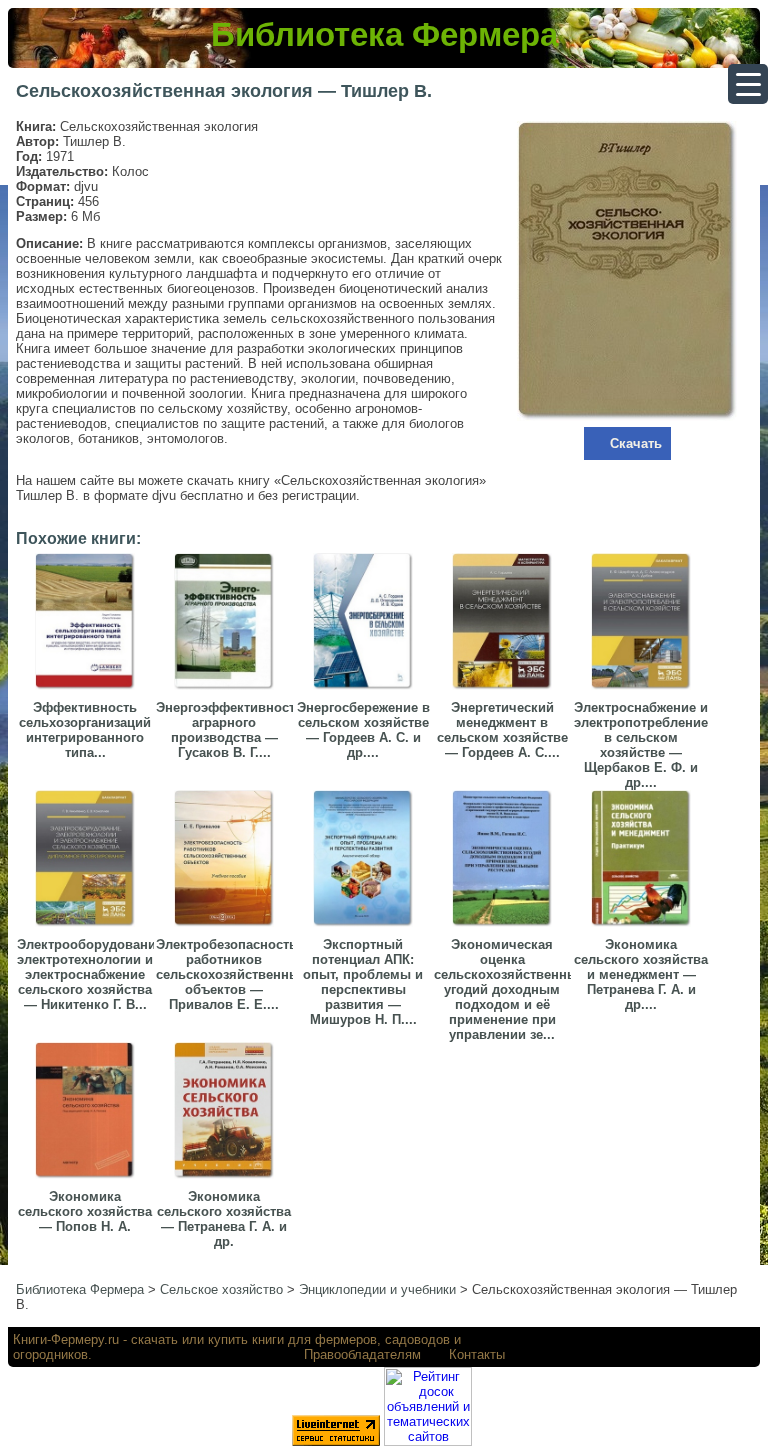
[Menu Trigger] (748, 84)
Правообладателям (362, 1354)
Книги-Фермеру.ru (66, 1339)
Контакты (477, 1354)
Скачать (636, 443)
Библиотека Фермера (384, 34)
